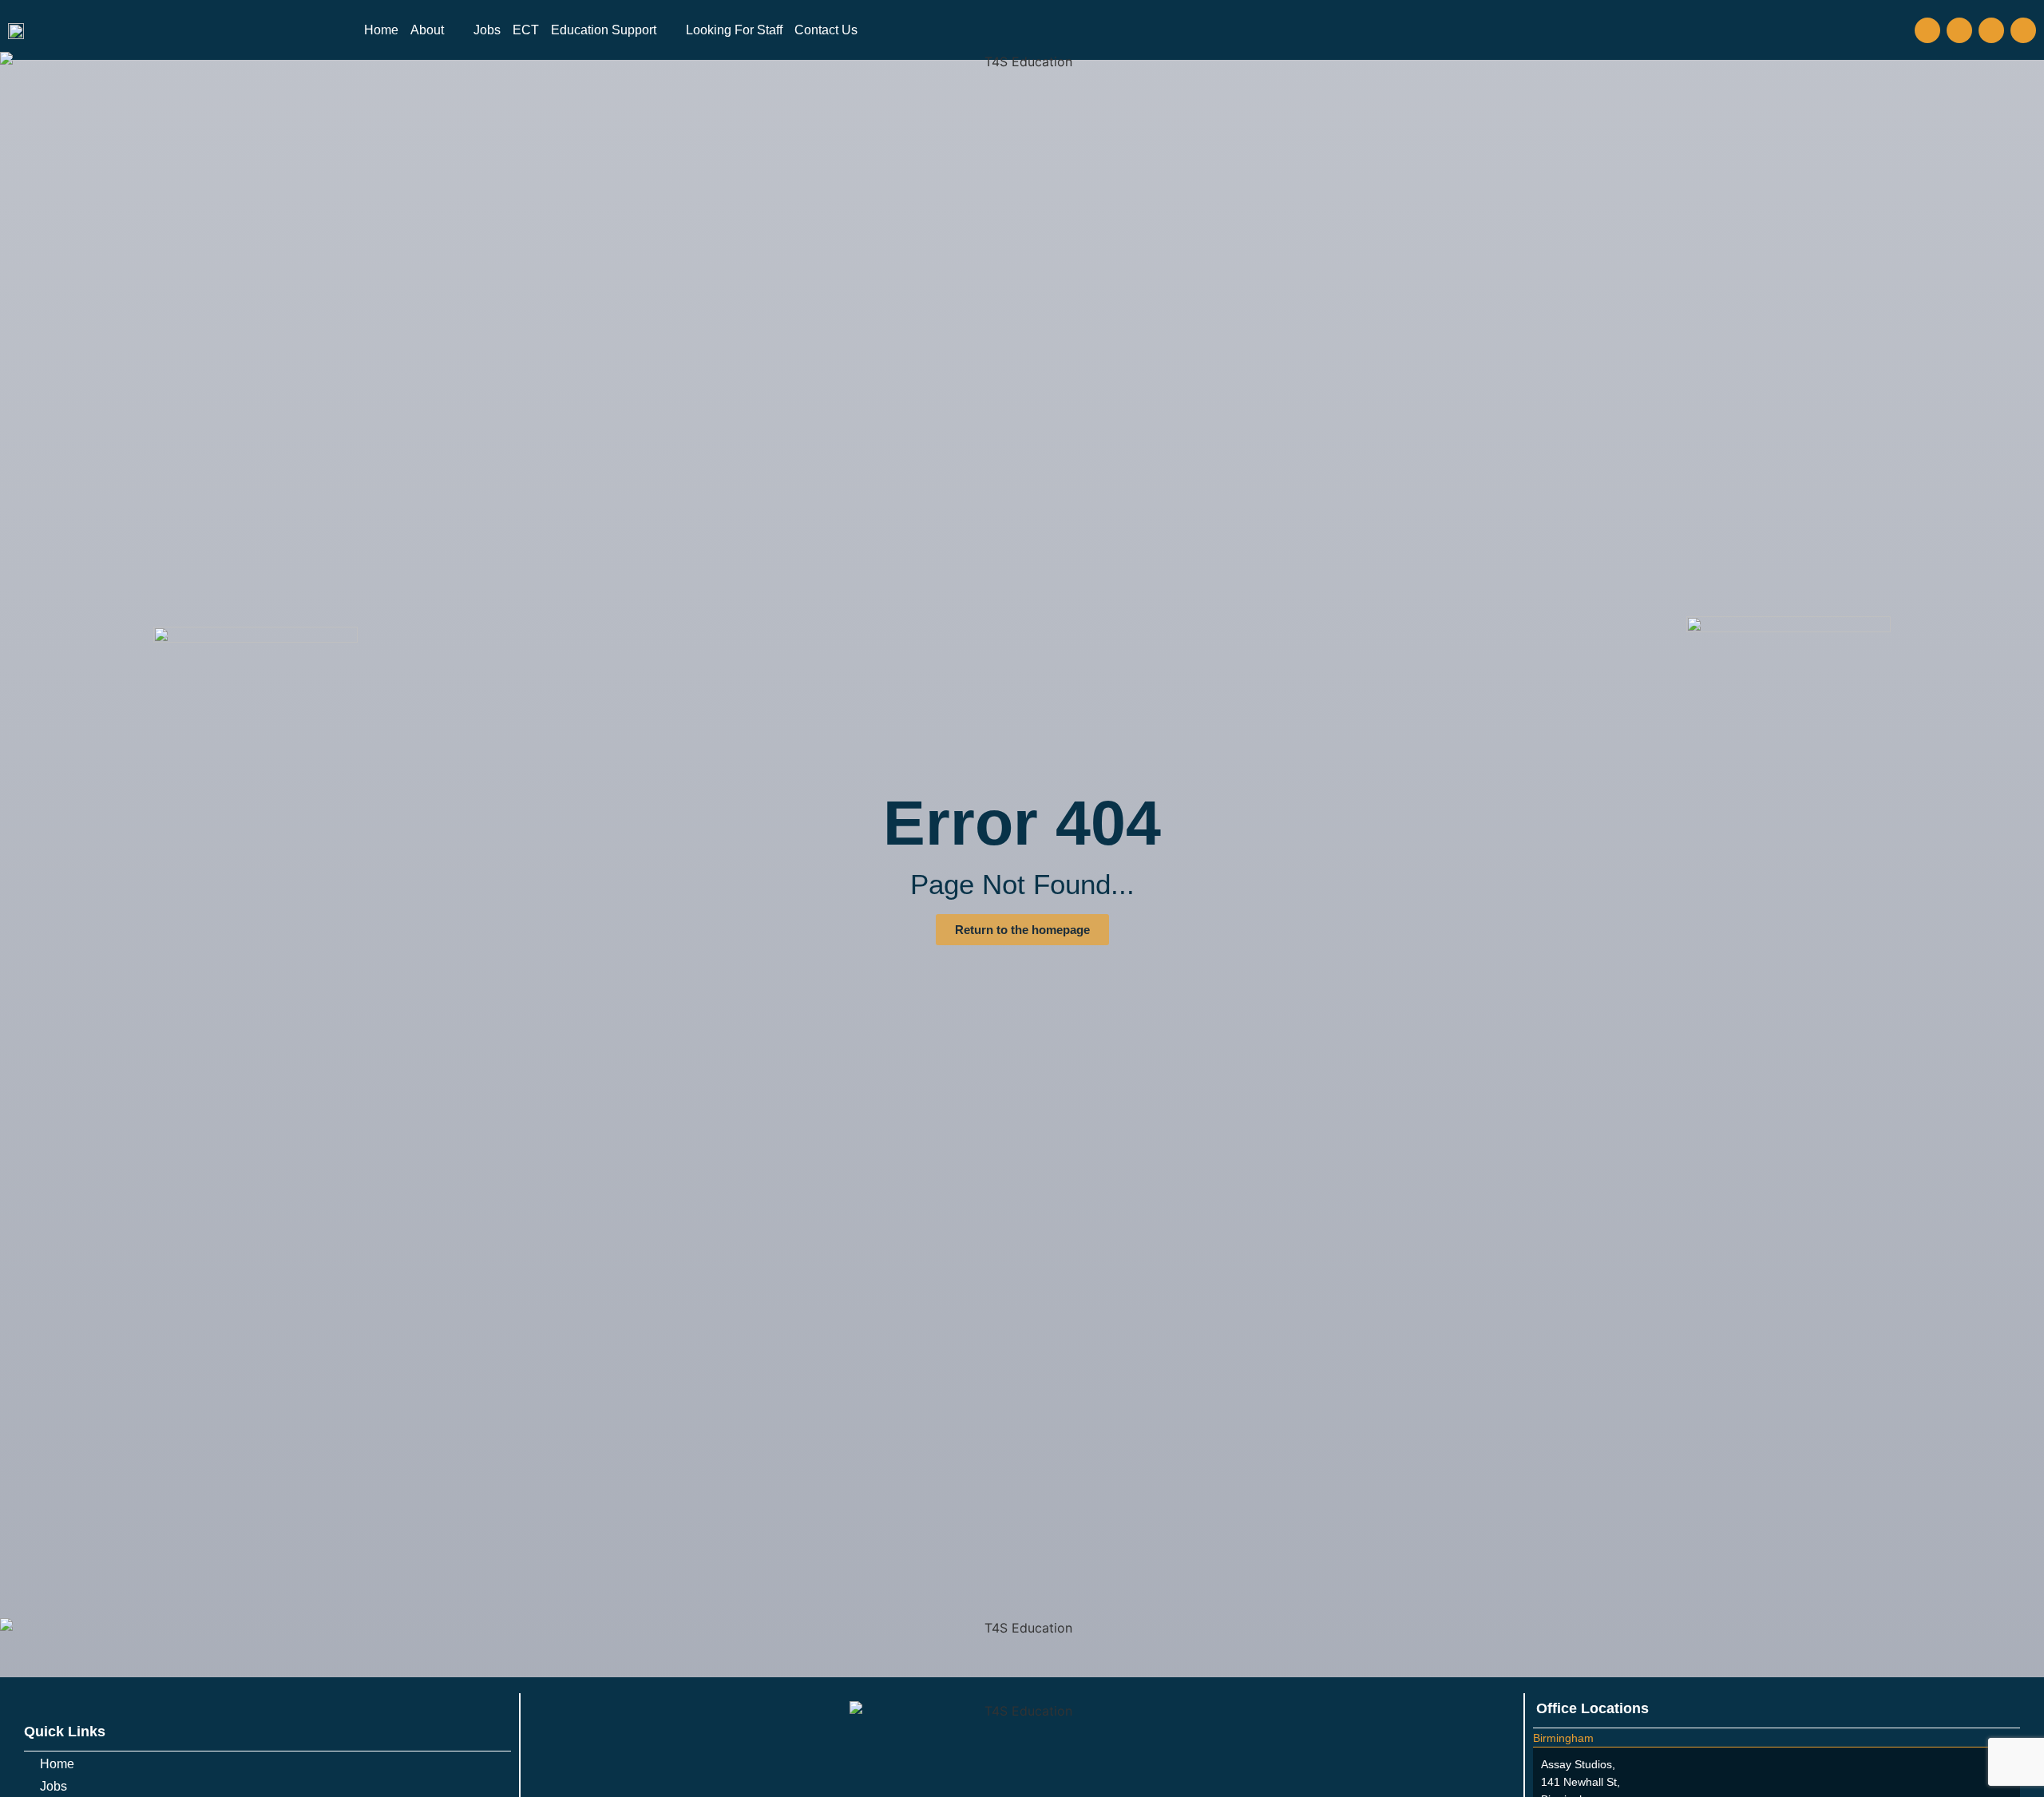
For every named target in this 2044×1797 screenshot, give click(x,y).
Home (381, 30)
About (427, 30)
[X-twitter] (1991, 30)
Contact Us (826, 30)
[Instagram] (1959, 30)
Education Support (604, 30)
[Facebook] (1927, 30)
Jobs (487, 30)
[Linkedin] (2023, 30)
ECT (526, 30)
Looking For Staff (734, 30)
